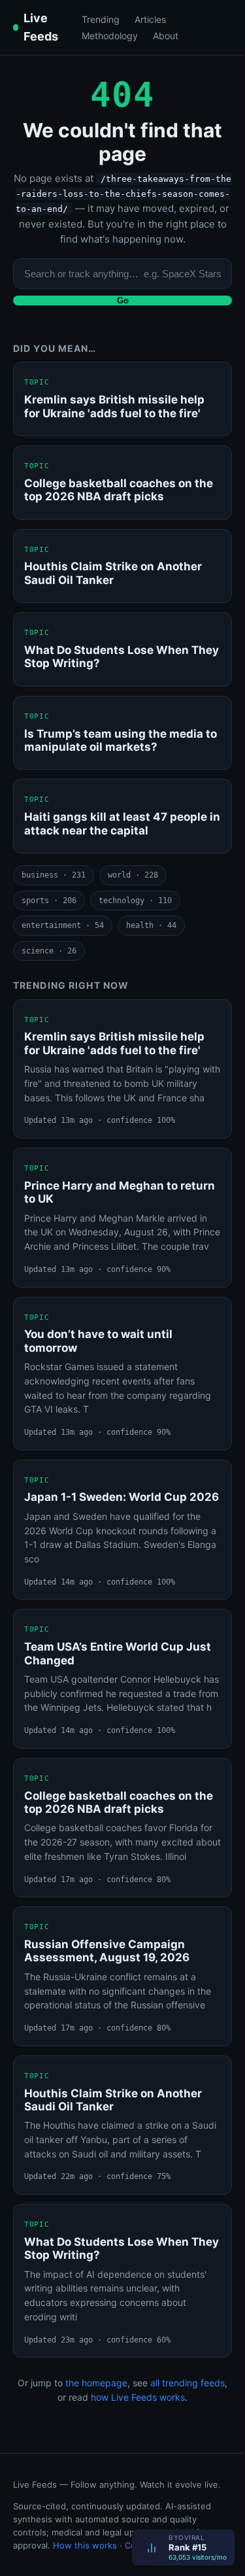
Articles (150, 19)
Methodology (110, 36)
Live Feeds (41, 27)
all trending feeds (188, 2383)
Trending (101, 19)
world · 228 (133, 875)
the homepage (96, 2383)
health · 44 (151, 925)
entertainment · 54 (63, 925)
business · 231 (54, 875)
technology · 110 (135, 901)
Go (123, 301)
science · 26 (49, 951)
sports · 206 (49, 901)
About (166, 36)
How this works (85, 2545)
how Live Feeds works (138, 2397)
